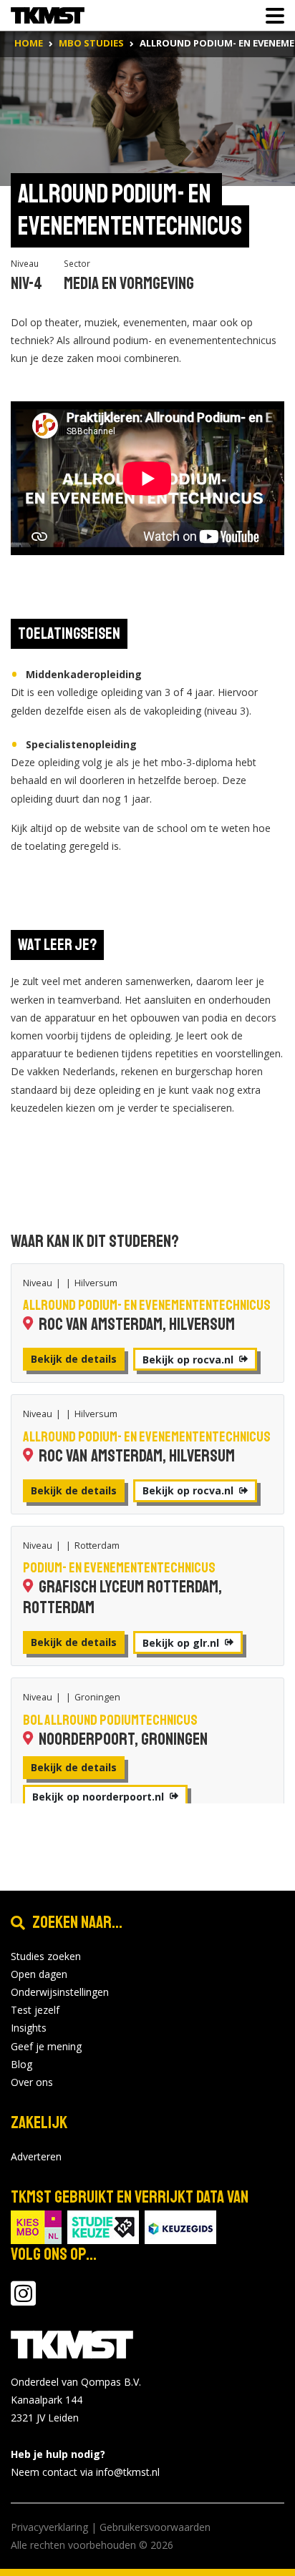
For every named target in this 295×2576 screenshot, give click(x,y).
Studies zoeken (46, 1956)
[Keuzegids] (180, 2226)
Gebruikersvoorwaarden (155, 2527)
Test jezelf (35, 2010)
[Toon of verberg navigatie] (271, 16)
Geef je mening (46, 2046)
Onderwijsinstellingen (60, 1992)
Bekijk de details (74, 1359)
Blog (21, 2064)
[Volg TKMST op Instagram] (23, 2300)
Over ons (32, 2082)
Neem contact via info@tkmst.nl (85, 2472)
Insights (29, 2028)
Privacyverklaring (49, 2527)
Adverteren (36, 2156)
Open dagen (39, 1974)
